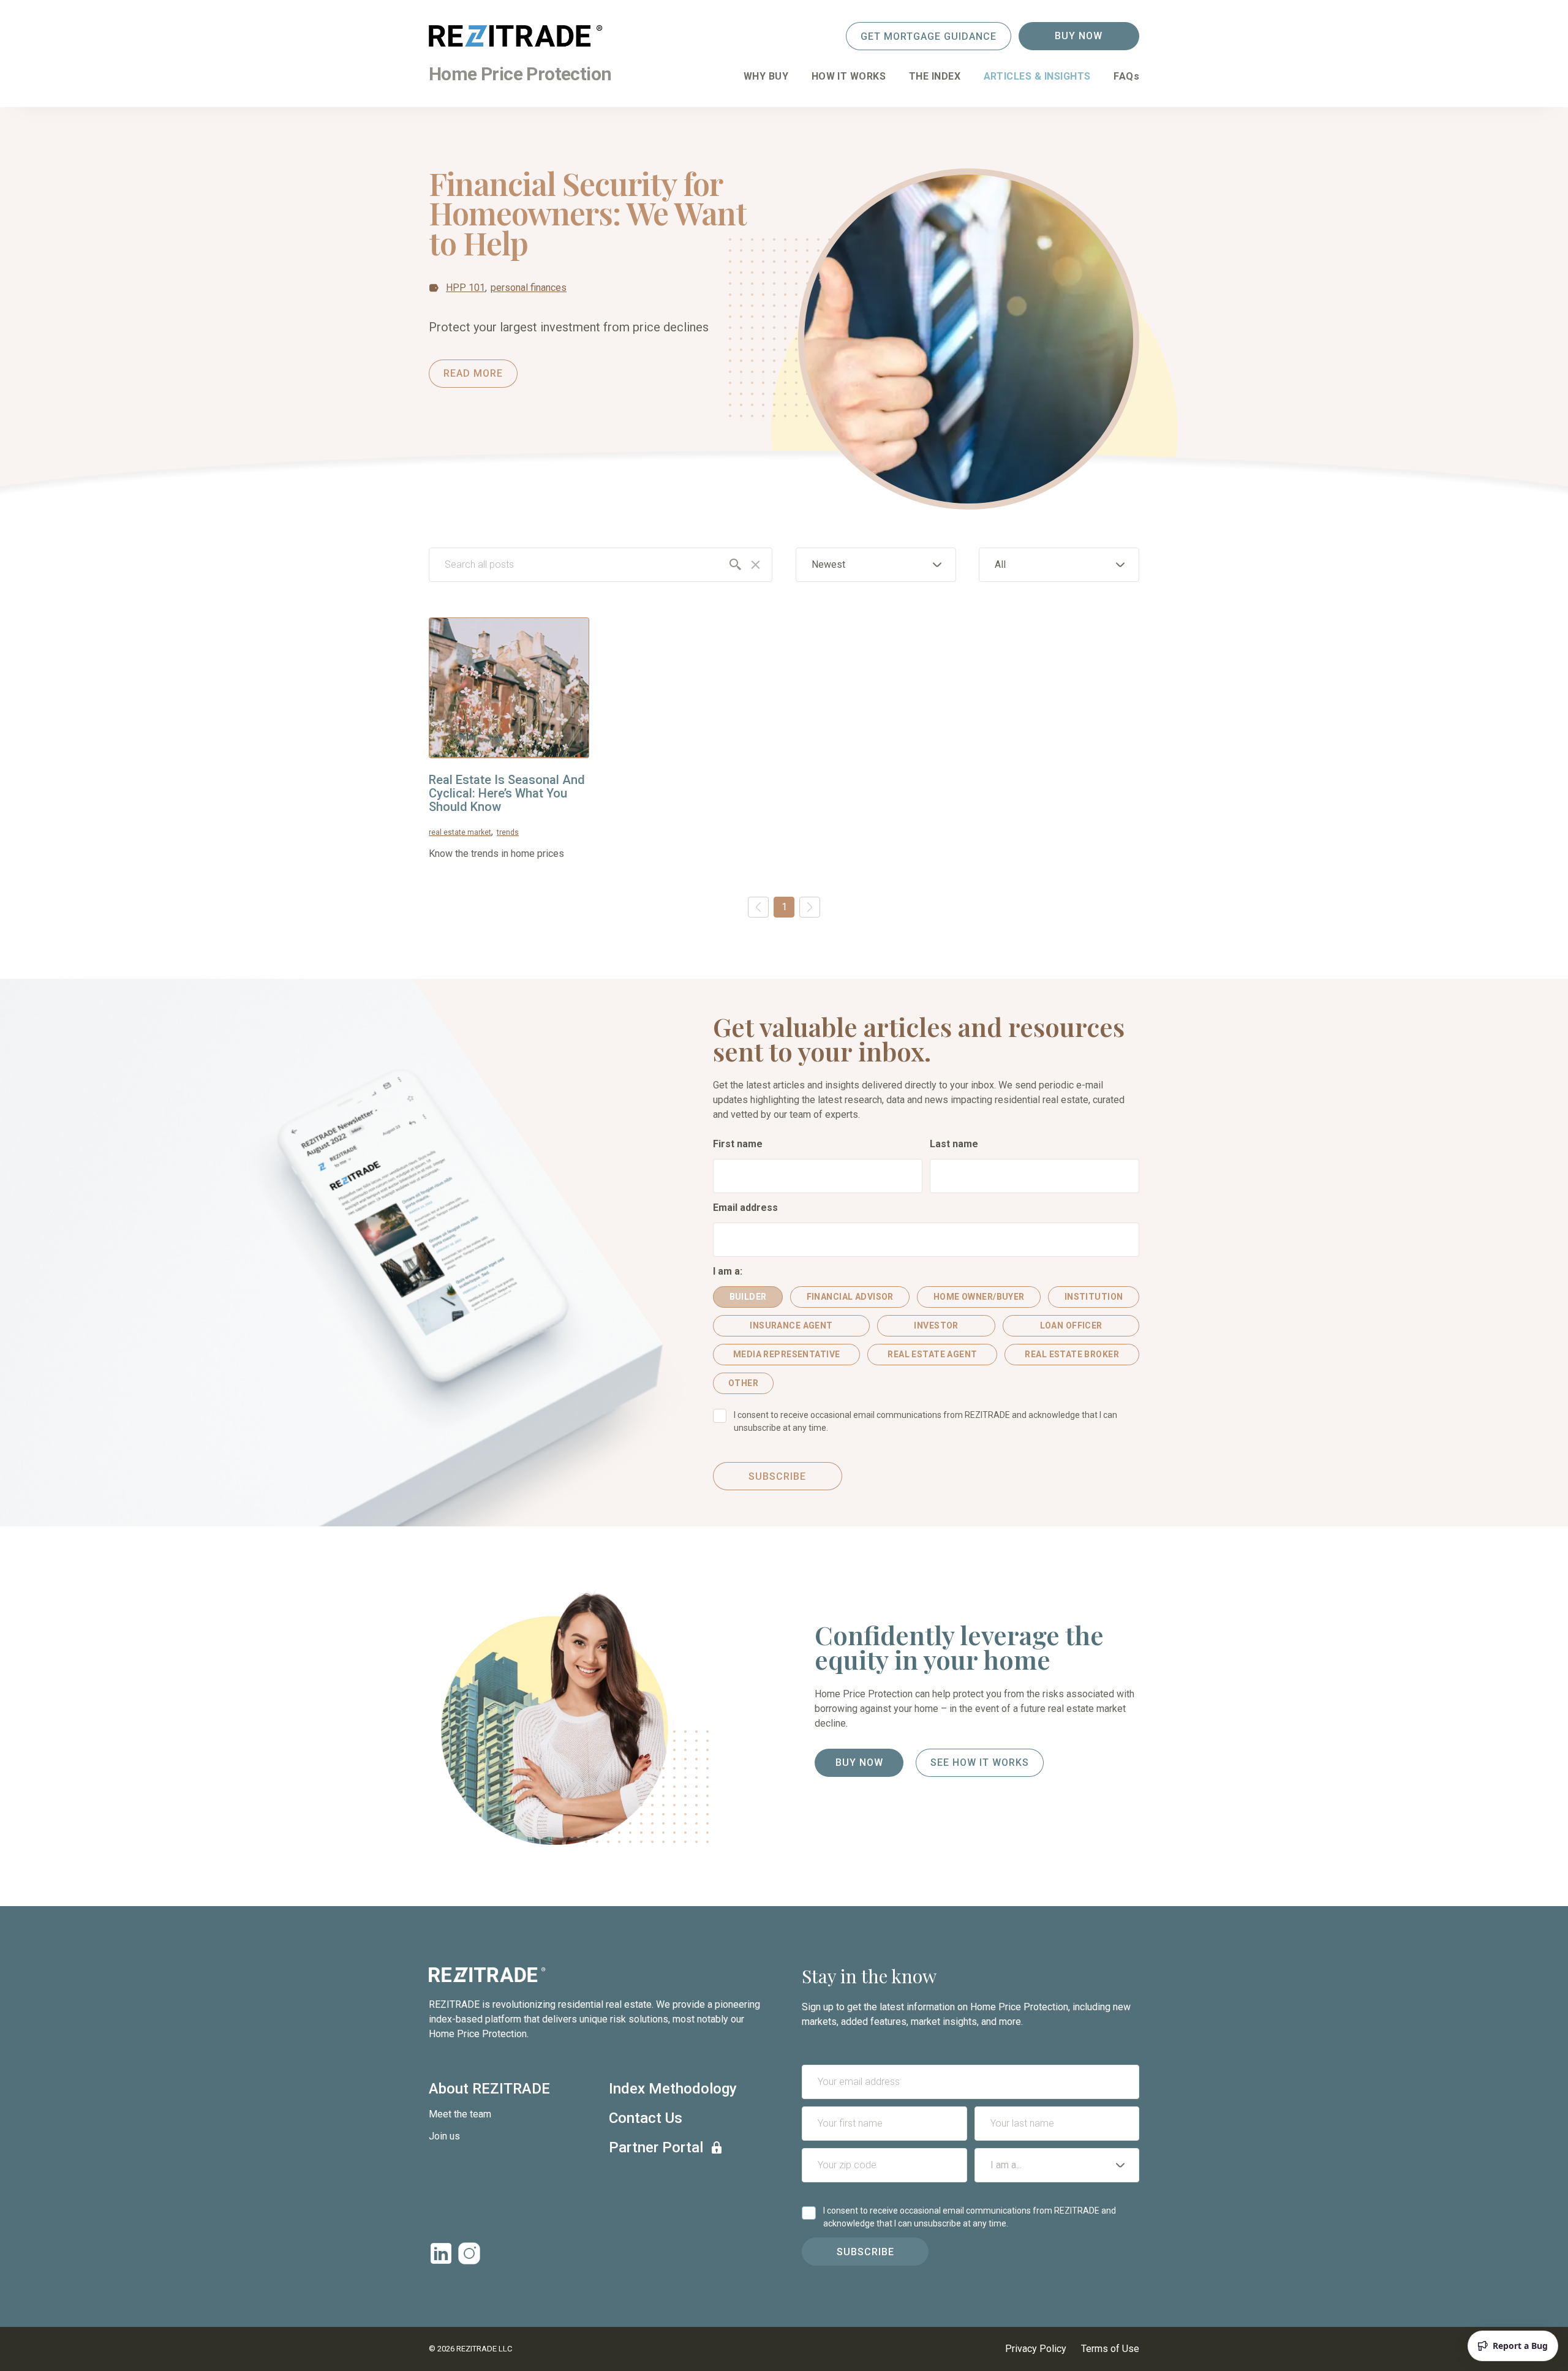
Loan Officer (1071, 1325)
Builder (748, 1297)
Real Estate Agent (932, 1354)
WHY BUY (766, 76)
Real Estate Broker (1072, 1354)
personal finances (529, 288)
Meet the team (460, 2114)
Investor (936, 1325)
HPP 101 (466, 288)
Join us (444, 2136)
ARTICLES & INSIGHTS (1037, 76)
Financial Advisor (850, 1297)
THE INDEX (935, 76)
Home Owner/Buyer (979, 1297)
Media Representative (786, 1354)
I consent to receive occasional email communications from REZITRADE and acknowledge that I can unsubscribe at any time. (925, 1421)
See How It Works (980, 1762)
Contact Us (646, 2118)
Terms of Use (1110, 2349)
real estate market (460, 832)
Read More (473, 373)
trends (508, 832)
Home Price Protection (520, 74)
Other (743, 1383)
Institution (1094, 1297)
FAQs (1126, 76)
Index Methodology (673, 2089)
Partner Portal (656, 2147)
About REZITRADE (489, 2089)
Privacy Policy (1036, 2349)
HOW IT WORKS (849, 76)
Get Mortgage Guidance (929, 36)
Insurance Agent (791, 1325)
